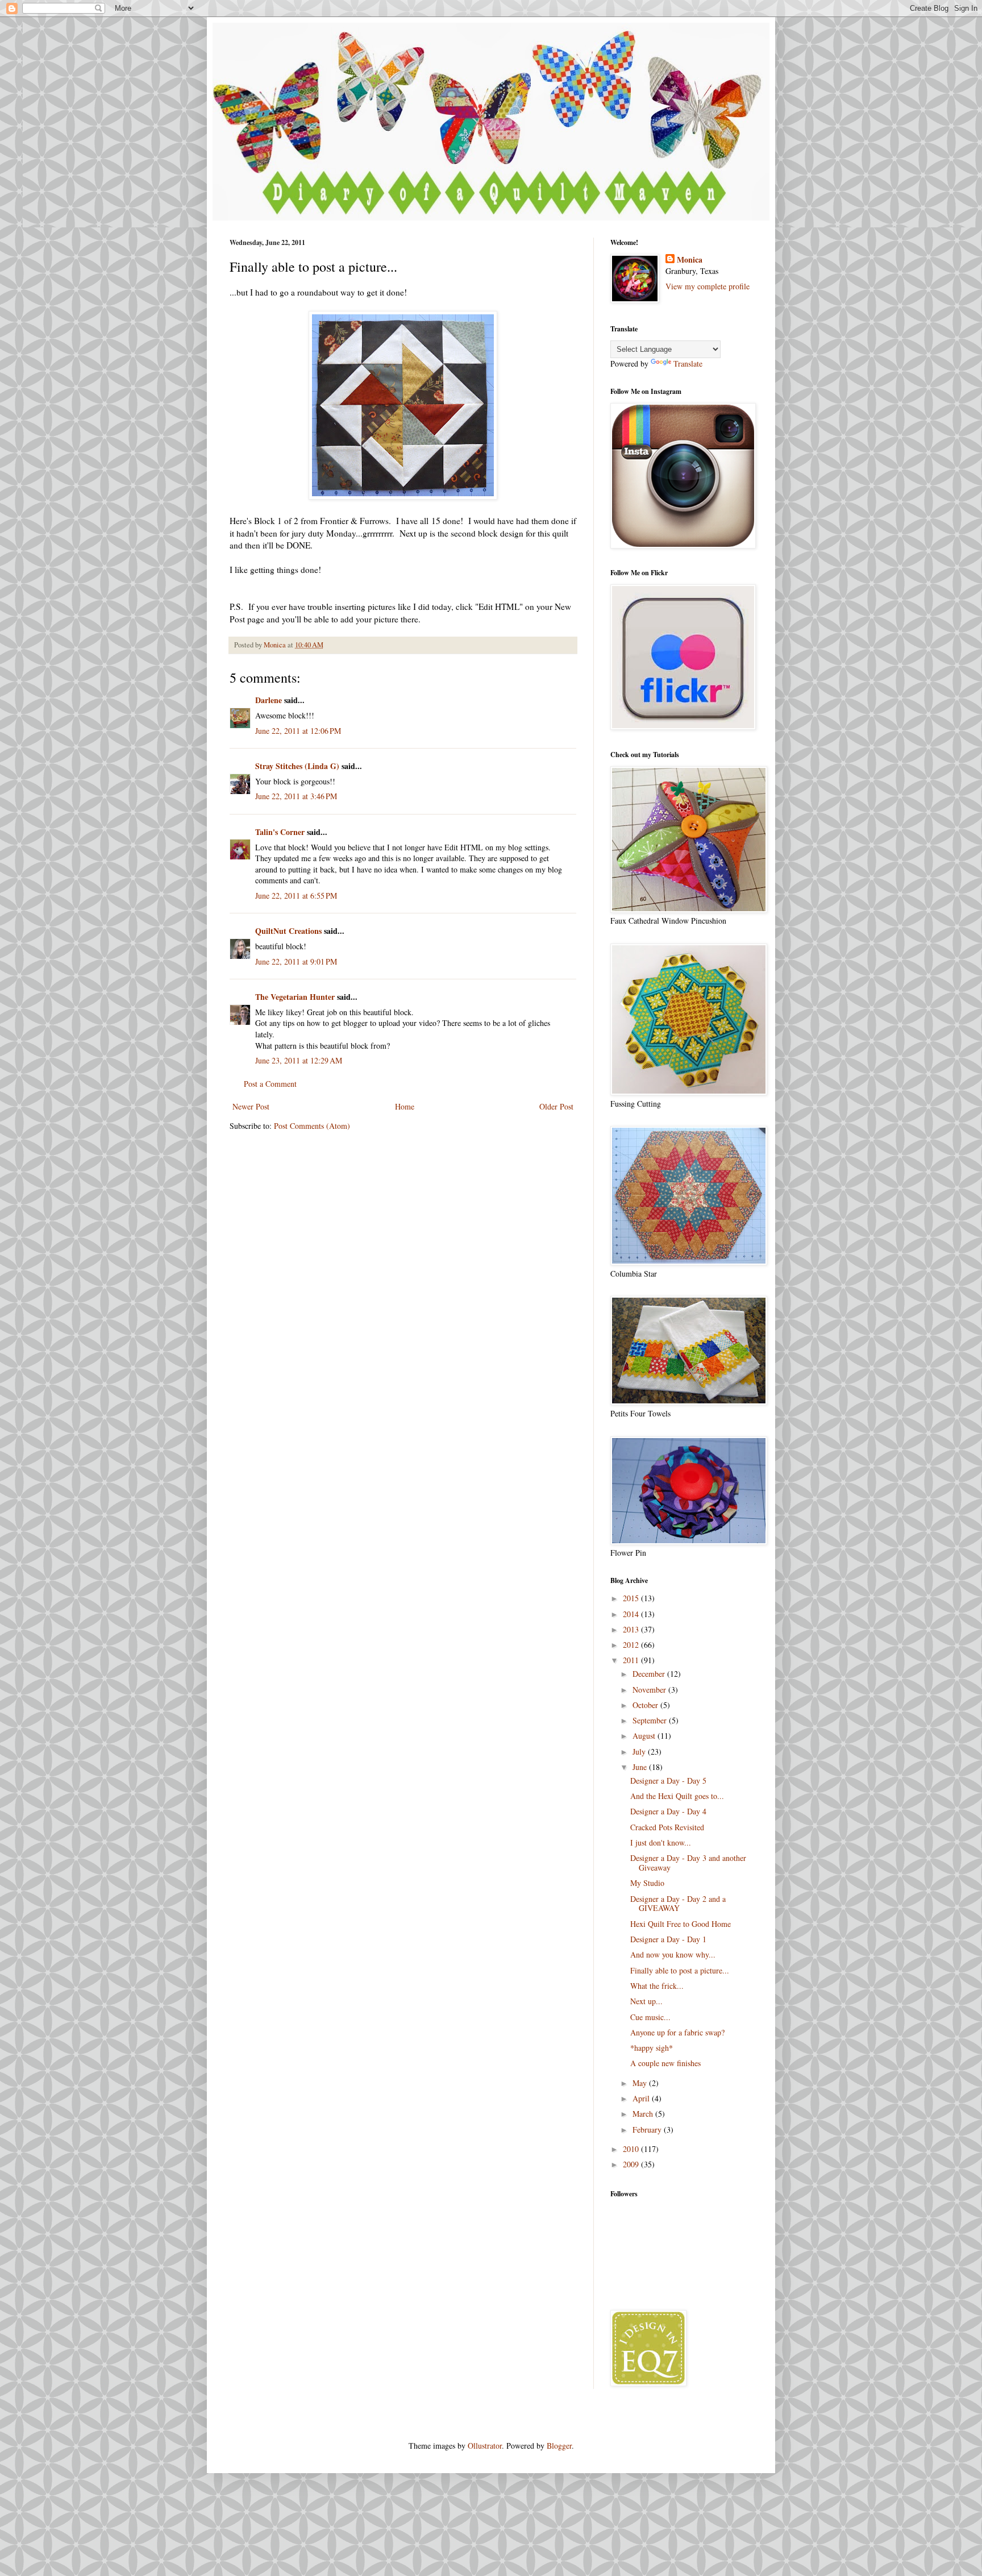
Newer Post (251, 1106)
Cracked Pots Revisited (667, 1827)
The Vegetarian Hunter (295, 997)
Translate (688, 363)
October (646, 1705)
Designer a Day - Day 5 (668, 1781)
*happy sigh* (652, 2048)
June (641, 1767)
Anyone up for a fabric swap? (677, 2032)
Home (405, 1106)
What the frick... (657, 1986)
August (645, 1736)
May (641, 2083)
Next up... (646, 2001)
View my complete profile (708, 286)
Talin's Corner (280, 832)
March (644, 2114)
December (650, 1674)
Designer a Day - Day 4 (668, 1811)
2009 (632, 2164)
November (650, 1690)
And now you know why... (673, 1954)
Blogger (559, 2446)
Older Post (556, 1106)
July (640, 1752)
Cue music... (650, 2017)
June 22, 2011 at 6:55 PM (296, 896)
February (648, 2130)
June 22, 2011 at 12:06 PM (298, 731)
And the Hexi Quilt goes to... (677, 1796)
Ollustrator (485, 2446)
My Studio (647, 1883)
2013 (632, 1629)
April (642, 2098)
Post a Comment (270, 1084)
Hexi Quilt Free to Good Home (681, 1924)
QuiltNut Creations (288, 931)
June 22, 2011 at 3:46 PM (296, 796)
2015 (632, 1598)
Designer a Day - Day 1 (668, 1939)
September (651, 1720)
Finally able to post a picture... (680, 1970)
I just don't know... (661, 1842)
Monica (690, 260)
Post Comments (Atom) (312, 1126)
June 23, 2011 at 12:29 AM (299, 1060)
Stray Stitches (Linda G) (297, 766)
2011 (632, 1660)
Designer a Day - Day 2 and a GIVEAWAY (678, 1904)
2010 (632, 2149)
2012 (632, 1645)
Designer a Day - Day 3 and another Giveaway (688, 1863)
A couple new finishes (665, 2063)
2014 (632, 1614)
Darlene (269, 700)
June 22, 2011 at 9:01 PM (296, 961)
